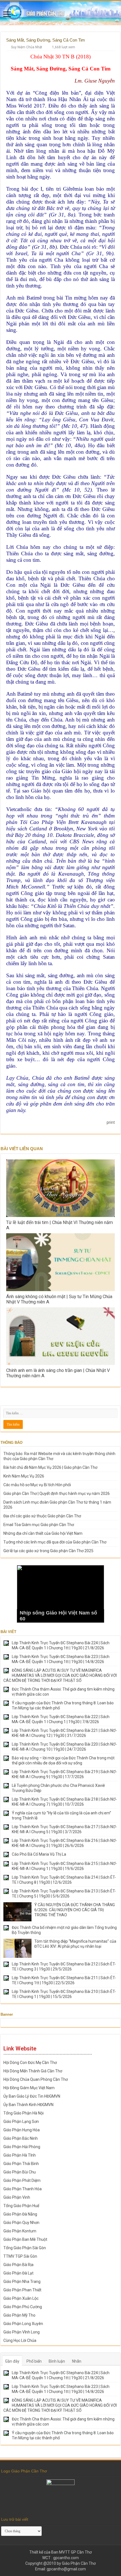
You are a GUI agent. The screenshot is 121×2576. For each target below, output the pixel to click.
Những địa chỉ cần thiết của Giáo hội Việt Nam (43, 1533)
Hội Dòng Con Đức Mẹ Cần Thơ (30, 2063)
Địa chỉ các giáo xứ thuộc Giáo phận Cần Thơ (42, 1516)
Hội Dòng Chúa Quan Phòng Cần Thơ (36, 2079)
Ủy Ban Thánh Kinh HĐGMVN (28, 2105)
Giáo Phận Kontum (20, 2231)
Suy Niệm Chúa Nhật (27, 47)
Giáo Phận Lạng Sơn (21, 2121)
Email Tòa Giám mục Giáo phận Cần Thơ (39, 1525)
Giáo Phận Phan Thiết (22, 2290)
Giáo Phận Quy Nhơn (21, 2223)
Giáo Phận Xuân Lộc (21, 2298)
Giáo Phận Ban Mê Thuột (25, 2239)
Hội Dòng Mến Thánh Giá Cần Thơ (33, 2071)
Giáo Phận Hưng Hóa (22, 2130)
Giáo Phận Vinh (17, 2197)
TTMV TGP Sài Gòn (20, 2256)
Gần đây (12, 2361)
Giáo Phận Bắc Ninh (21, 2138)
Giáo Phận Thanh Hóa (23, 2189)
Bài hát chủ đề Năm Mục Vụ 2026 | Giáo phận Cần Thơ (50, 1467)
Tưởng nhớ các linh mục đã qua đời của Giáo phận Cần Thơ (55, 1542)
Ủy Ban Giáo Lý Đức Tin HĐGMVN (32, 2096)
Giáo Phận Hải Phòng (22, 2147)
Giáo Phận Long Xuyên (23, 2324)
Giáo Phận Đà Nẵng (20, 2214)
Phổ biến (34, 2361)
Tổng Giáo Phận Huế (21, 2206)
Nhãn (77, 2361)
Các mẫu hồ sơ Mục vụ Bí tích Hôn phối (37, 1485)
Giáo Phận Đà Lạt (18, 2273)
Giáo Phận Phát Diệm (22, 2180)
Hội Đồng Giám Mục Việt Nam (29, 2088)
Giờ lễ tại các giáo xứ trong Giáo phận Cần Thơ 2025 (48, 1551)
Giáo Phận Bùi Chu (20, 2172)
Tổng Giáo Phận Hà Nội (23, 2113)
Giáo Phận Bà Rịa (18, 2265)
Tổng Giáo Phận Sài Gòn (25, 2248)
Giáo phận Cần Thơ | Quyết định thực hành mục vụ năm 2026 (57, 1493)
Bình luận (57, 2361)
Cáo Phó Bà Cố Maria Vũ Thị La (39, 1854)
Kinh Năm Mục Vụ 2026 (24, 1476)
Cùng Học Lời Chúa (20, 2340)
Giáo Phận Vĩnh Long (22, 2332)
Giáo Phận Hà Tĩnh (20, 2155)
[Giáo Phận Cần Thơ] (60, 13)
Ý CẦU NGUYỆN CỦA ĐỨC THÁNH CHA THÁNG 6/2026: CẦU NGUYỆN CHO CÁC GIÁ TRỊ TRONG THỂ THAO (75, 1910)
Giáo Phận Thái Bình (21, 2164)
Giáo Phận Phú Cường (23, 2307)
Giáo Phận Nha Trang (22, 2282)
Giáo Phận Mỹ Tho (19, 2315)
